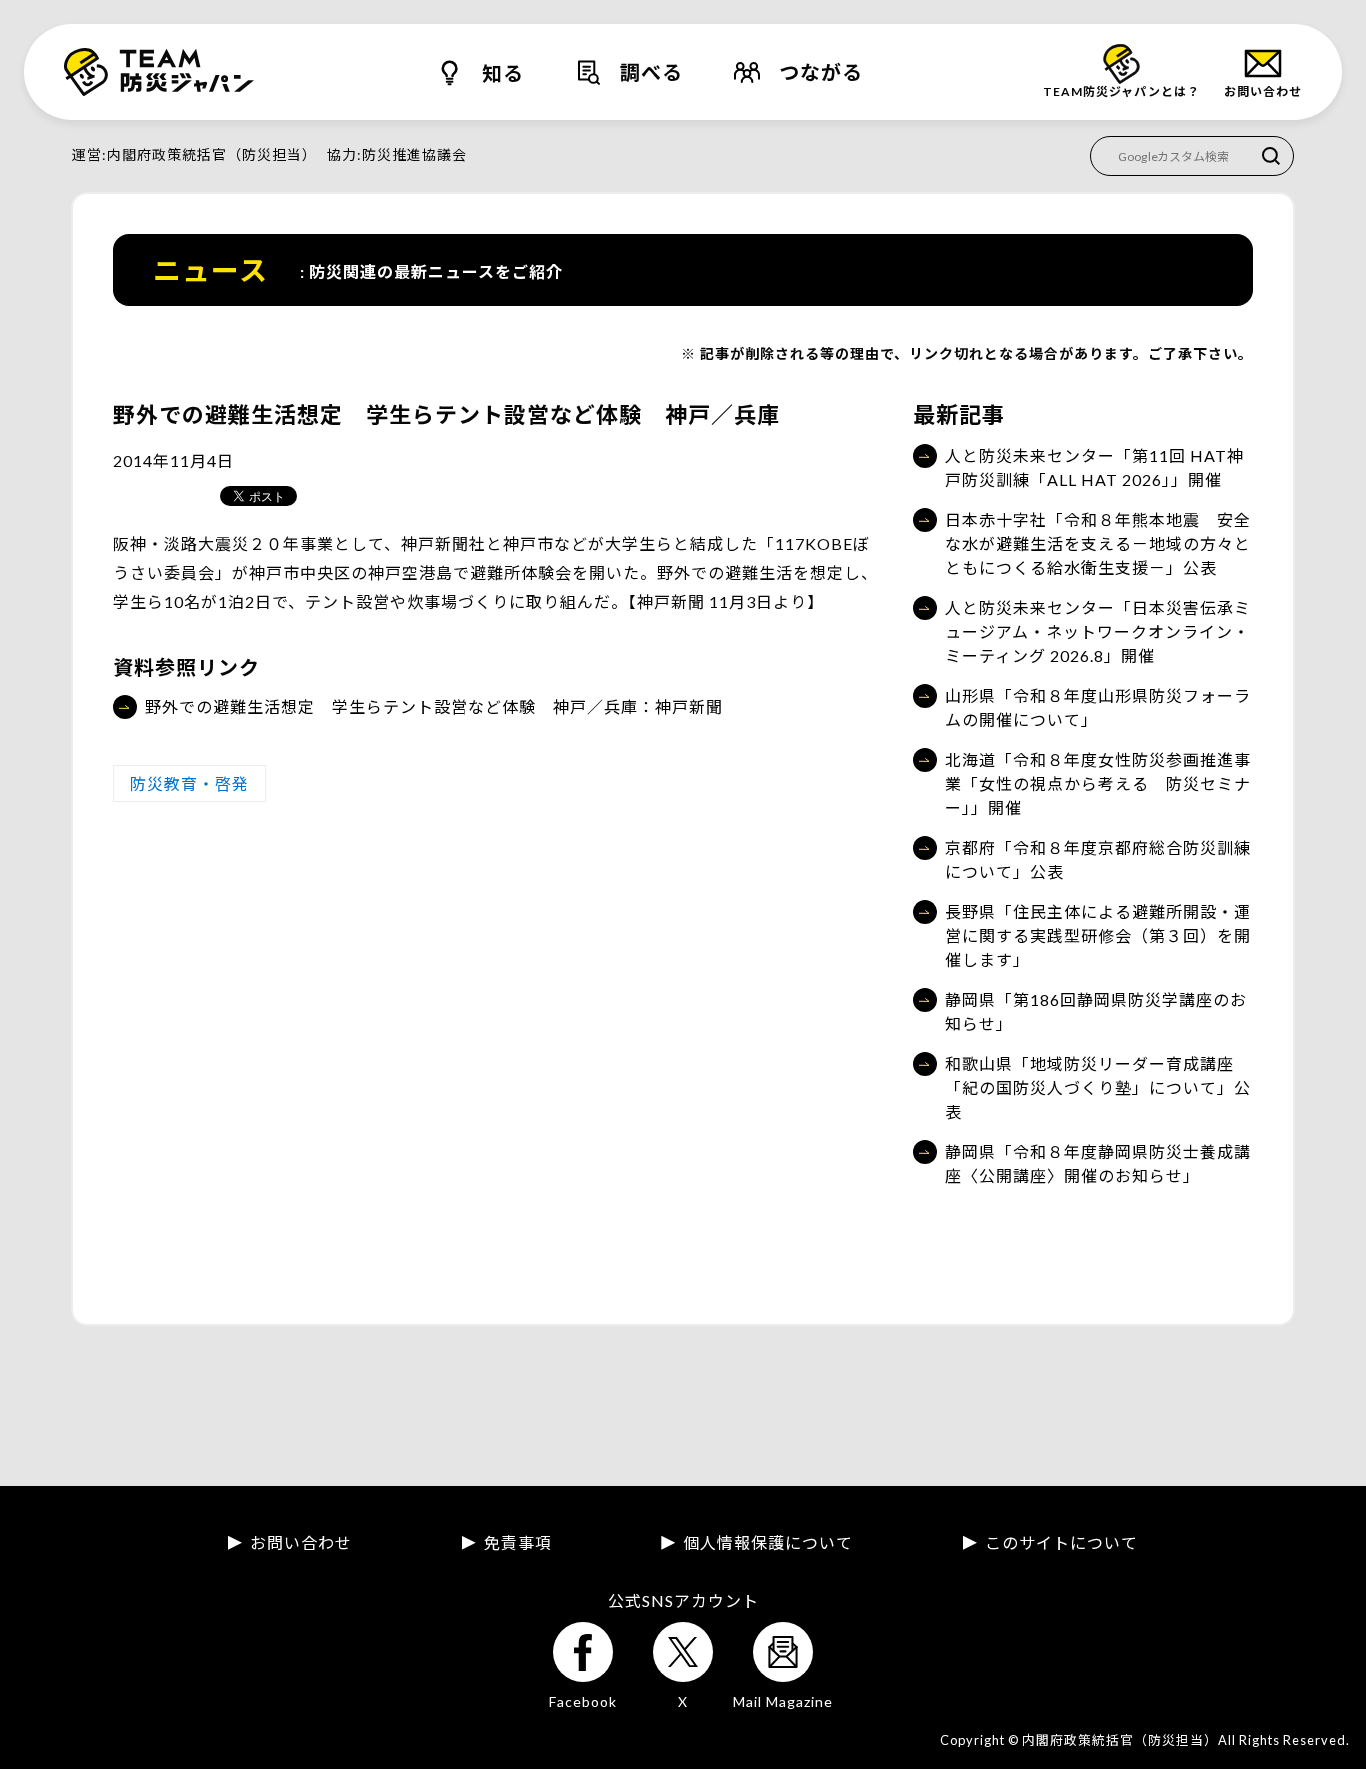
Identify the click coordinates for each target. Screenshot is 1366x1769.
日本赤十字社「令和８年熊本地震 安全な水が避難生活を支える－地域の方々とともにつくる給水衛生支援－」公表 (1098, 543)
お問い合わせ (301, 1543)
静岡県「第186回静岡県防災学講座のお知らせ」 (1096, 1011)
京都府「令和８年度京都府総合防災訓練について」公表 (1098, 859)
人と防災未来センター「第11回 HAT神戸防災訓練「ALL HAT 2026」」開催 (1094, 467)
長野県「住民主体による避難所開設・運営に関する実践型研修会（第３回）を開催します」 (1098, 935)
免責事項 (518, 1543)
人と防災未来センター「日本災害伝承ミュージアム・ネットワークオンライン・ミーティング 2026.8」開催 (1098, 631)
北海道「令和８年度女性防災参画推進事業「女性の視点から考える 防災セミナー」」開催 (1098, 783)
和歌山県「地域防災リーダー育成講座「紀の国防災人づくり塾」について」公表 (1098, 1087)
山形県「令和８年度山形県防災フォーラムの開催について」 (1098, 707)
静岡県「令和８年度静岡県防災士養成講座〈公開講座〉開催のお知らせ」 (1098, 1163)
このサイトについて (1061, 1543)
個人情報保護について (768, 1543)
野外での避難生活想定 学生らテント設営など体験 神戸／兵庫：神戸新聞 (434, 706)
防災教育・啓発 (189, 783)
